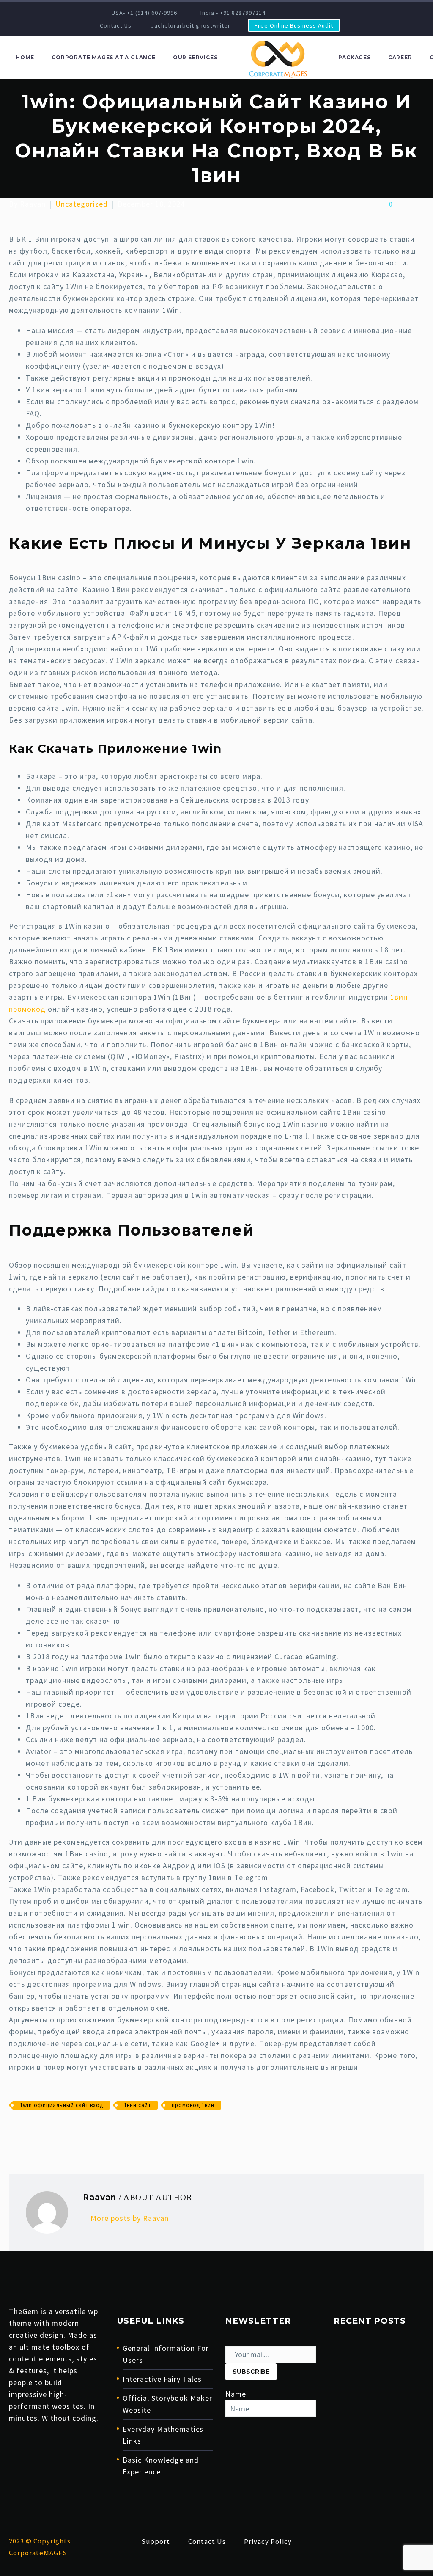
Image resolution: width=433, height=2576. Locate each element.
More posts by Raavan (130, 2218)
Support (156, 2542)
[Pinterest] (41, 2130)
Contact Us (116, 25)
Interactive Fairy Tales (162, 2379)
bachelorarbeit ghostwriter (190, 25)
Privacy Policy (268, 2542)
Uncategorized (82, 204)
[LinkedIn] (313, 13)
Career (400, 57)
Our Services (195, 57)
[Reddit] (80, 2130)
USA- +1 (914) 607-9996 (144, 13)
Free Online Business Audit (294, 25)
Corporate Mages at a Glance (104, 57)
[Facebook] (300, 13)
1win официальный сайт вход (62, 2105)
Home (25, 57)
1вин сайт (137, 2105)
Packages (354, 57)
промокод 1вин (193, 2105)
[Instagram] (326, 13)
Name (236, 2394)
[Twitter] (27, 2130)
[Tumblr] (54, 2130)
